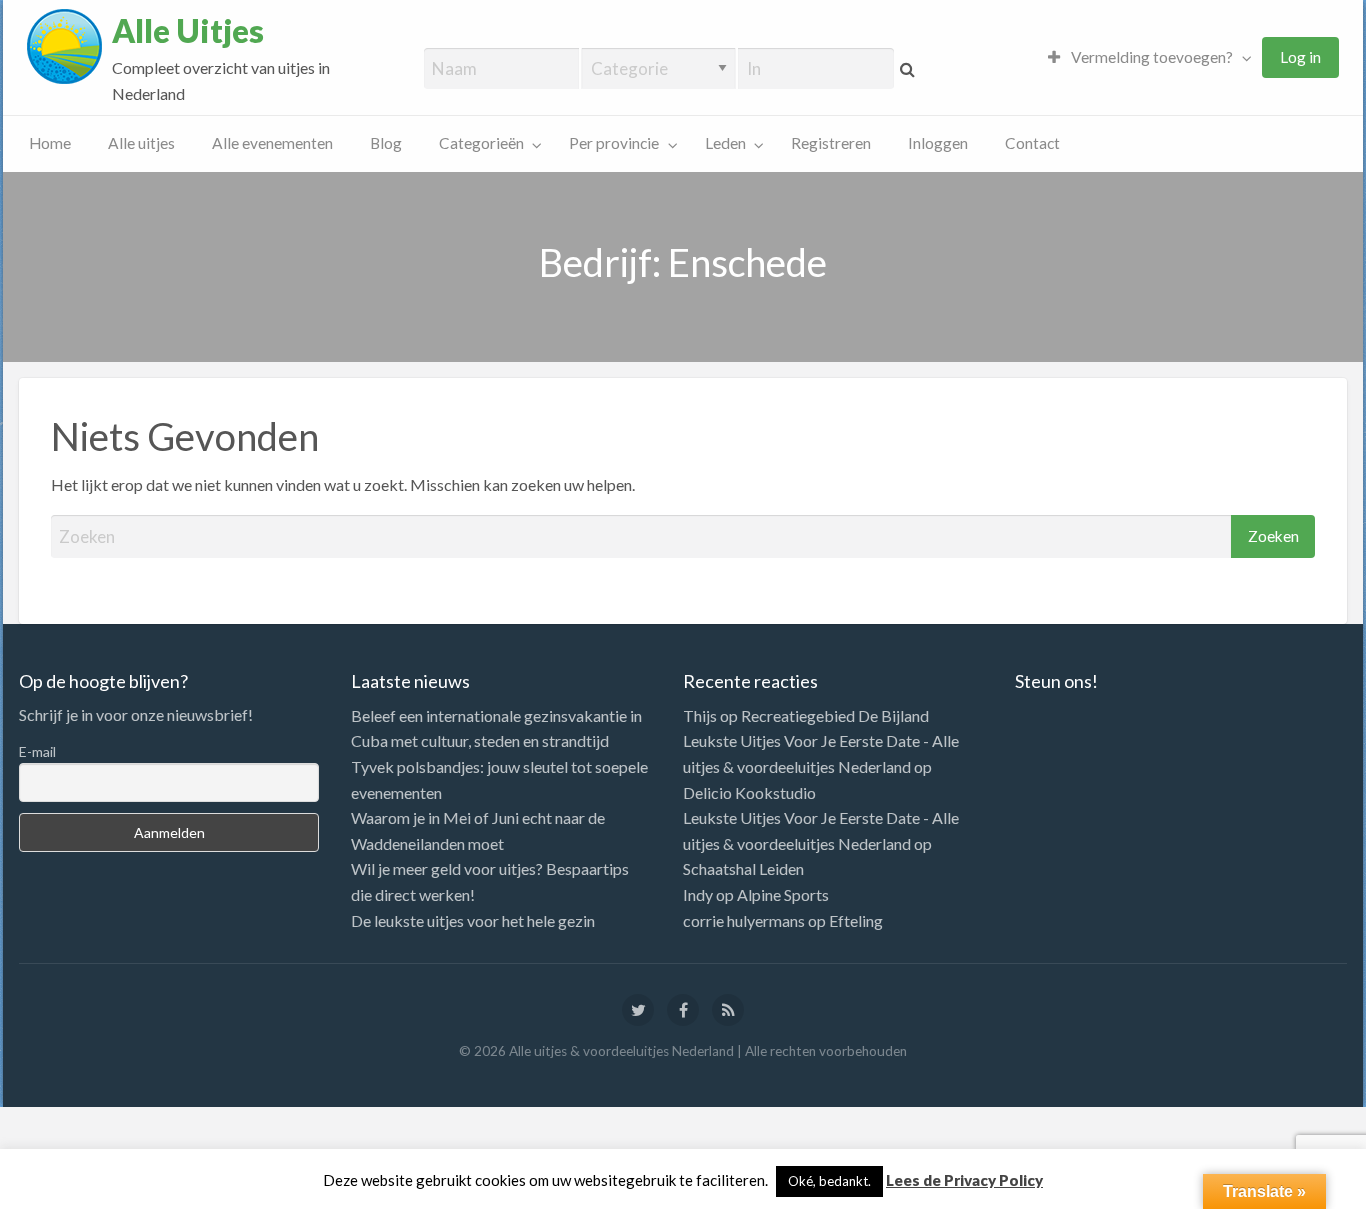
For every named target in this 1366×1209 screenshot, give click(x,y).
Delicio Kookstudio (749, 792)
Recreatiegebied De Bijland (835, 715)
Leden (725, 143)
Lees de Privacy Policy (964, 1180)
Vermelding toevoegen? (1150, 57)
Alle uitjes (141, 143)
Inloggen (938, 143)
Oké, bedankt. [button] (829, 1181)
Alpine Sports (783, 894)
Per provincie (614, 143)
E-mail (37, 751)
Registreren (831, 143)
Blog (386, 143)
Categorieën (481, 143)
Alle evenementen (272, 143)
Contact (1032, 143)
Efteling (856, 920)
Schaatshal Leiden (743, 868)
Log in (1300, 57)
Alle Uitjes (188, 31)
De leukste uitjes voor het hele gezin (473, 920)
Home (50, 143)
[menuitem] (1145, 57)
